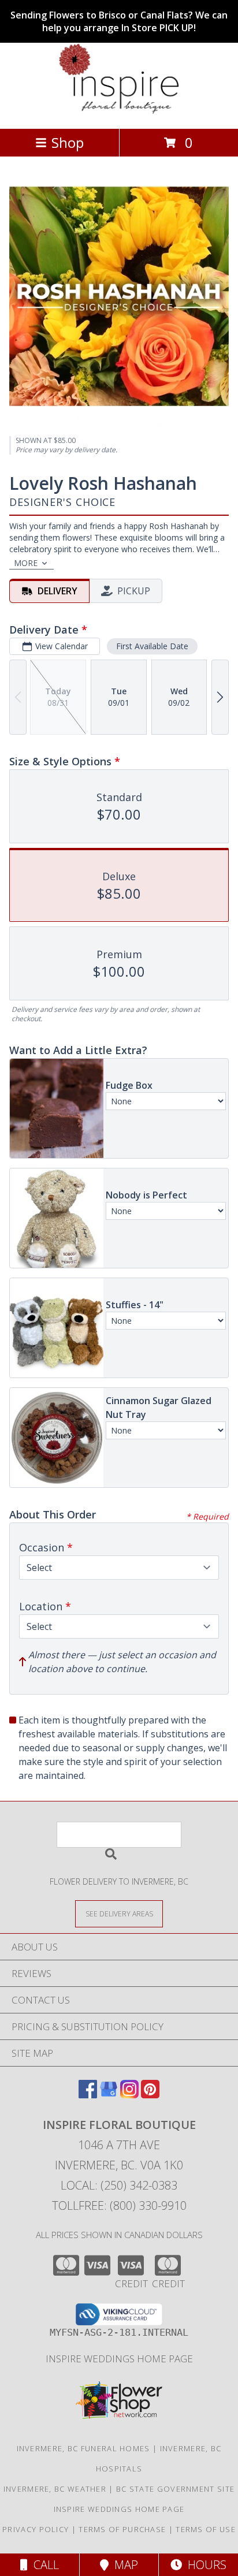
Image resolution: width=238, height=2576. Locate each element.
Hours (204, 2565)
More (26, 563)
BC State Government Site (175, 2489)
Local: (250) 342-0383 (119, 2185)
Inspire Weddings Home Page (119, 2359)
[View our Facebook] (88, 2095)
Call (43, 2565)
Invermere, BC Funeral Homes (83, 2448)
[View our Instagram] (129, 2095)
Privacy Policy (36, 2529)
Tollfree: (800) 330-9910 (119, 2205)
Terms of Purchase (122, 2529)
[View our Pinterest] (150, 2095)
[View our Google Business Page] (109, 2095)
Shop (68, 142)
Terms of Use (206, 2529)
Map (123, 2565)
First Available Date (152, 646)
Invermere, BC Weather (55, 2489)
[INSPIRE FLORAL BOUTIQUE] (119, 112)
